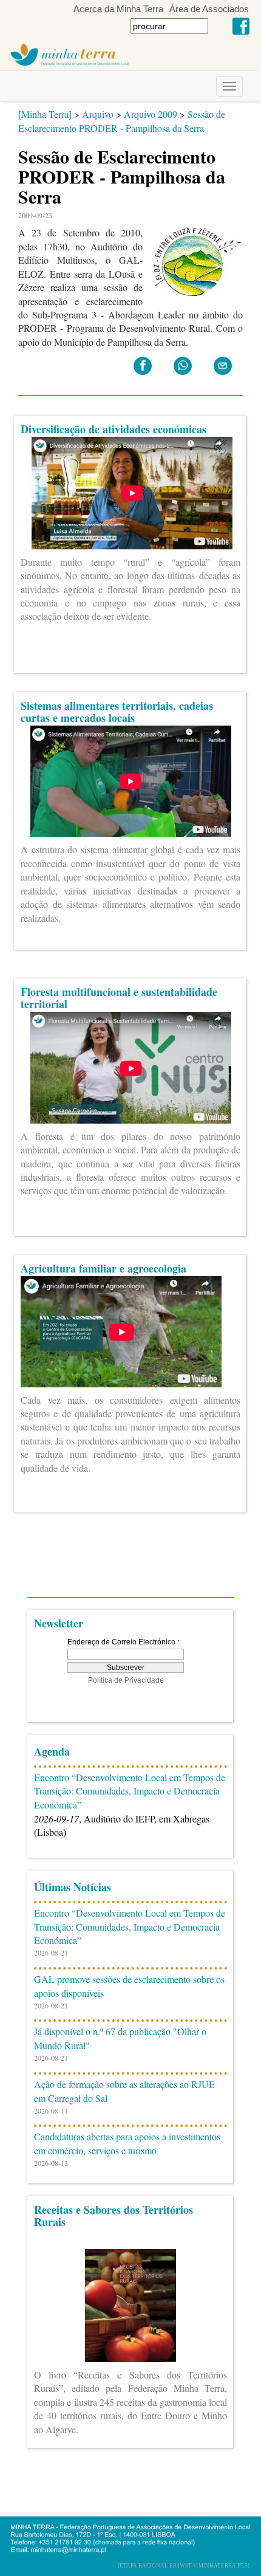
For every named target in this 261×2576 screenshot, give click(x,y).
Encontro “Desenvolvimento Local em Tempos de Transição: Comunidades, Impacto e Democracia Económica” (130, 1791)
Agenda (52, 1751)
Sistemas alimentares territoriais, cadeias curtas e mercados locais (117, 712)
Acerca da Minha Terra (118, 9)
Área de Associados (209, 9)
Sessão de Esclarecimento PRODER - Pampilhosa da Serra (122, 121)
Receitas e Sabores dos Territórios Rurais (114, 2216)
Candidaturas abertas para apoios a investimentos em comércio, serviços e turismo (127, 2143)
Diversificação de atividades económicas (114, 429)
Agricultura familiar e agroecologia (103, 1268)
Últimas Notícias (73, 1887)
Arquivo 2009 (151, 114)
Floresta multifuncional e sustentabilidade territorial (119, 998)
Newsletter (59, 1623)
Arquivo (98, 114)
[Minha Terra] (45, 114)
